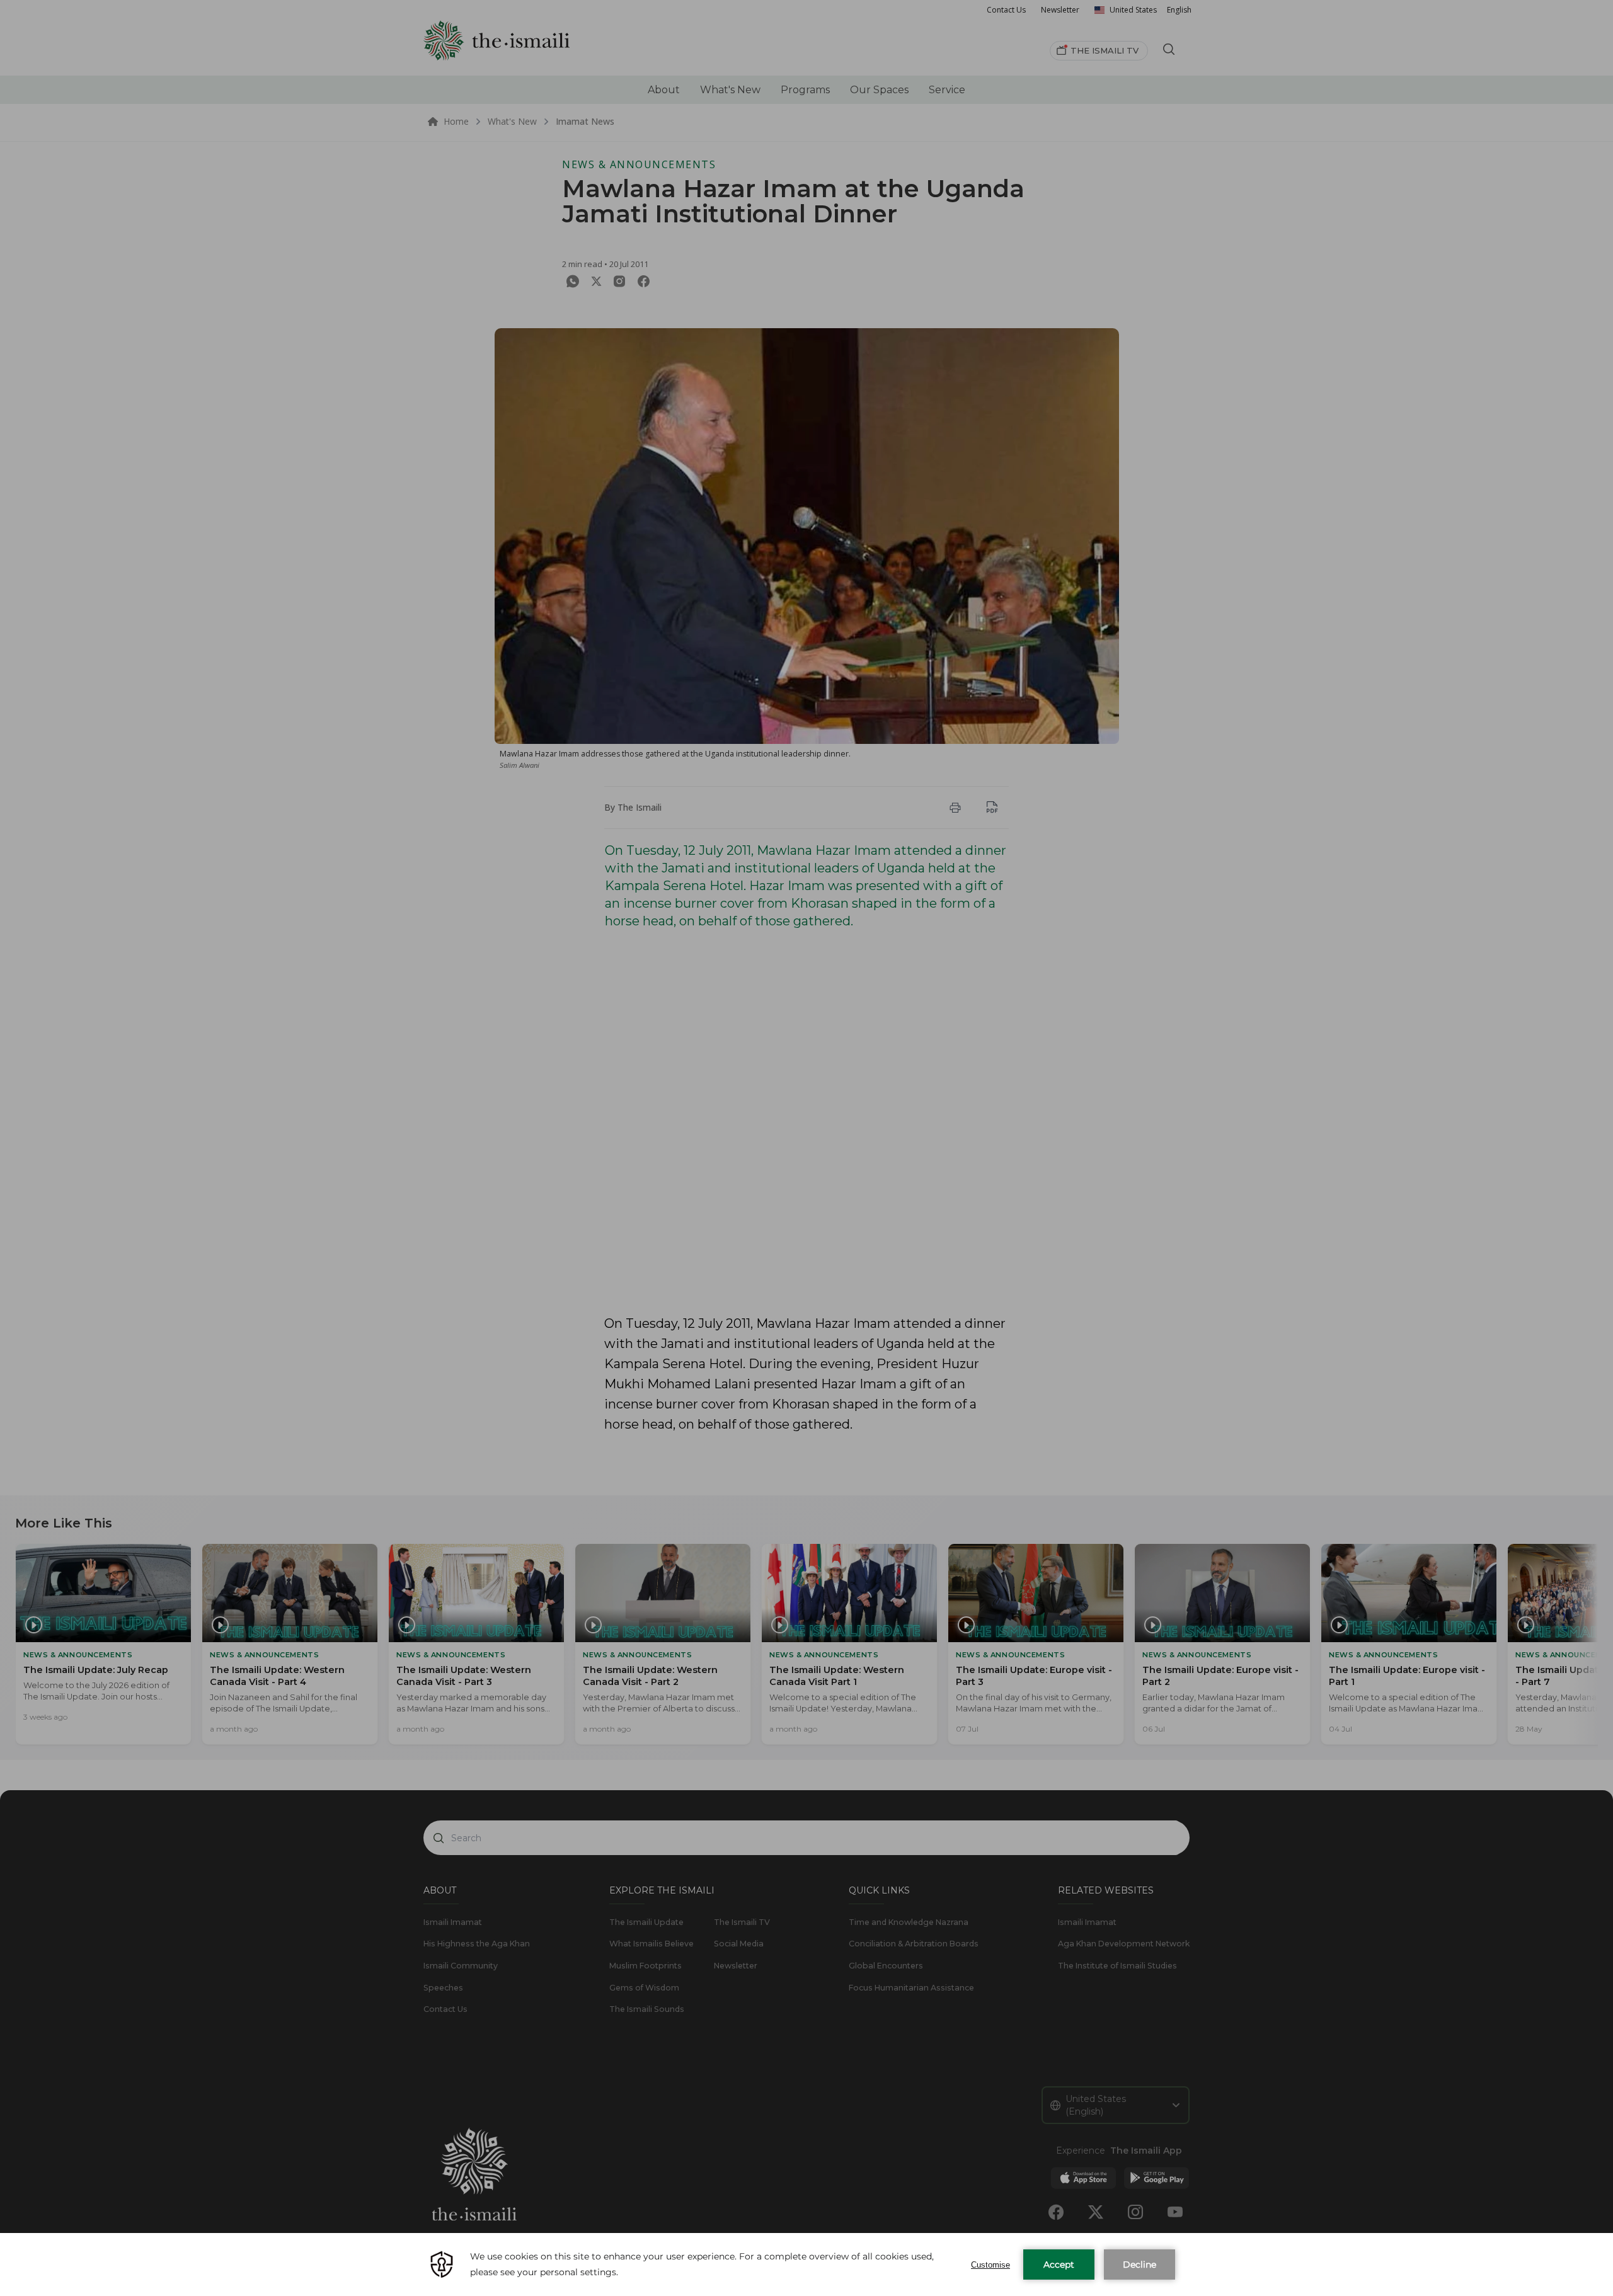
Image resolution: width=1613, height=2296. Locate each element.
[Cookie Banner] (806, 2265)
